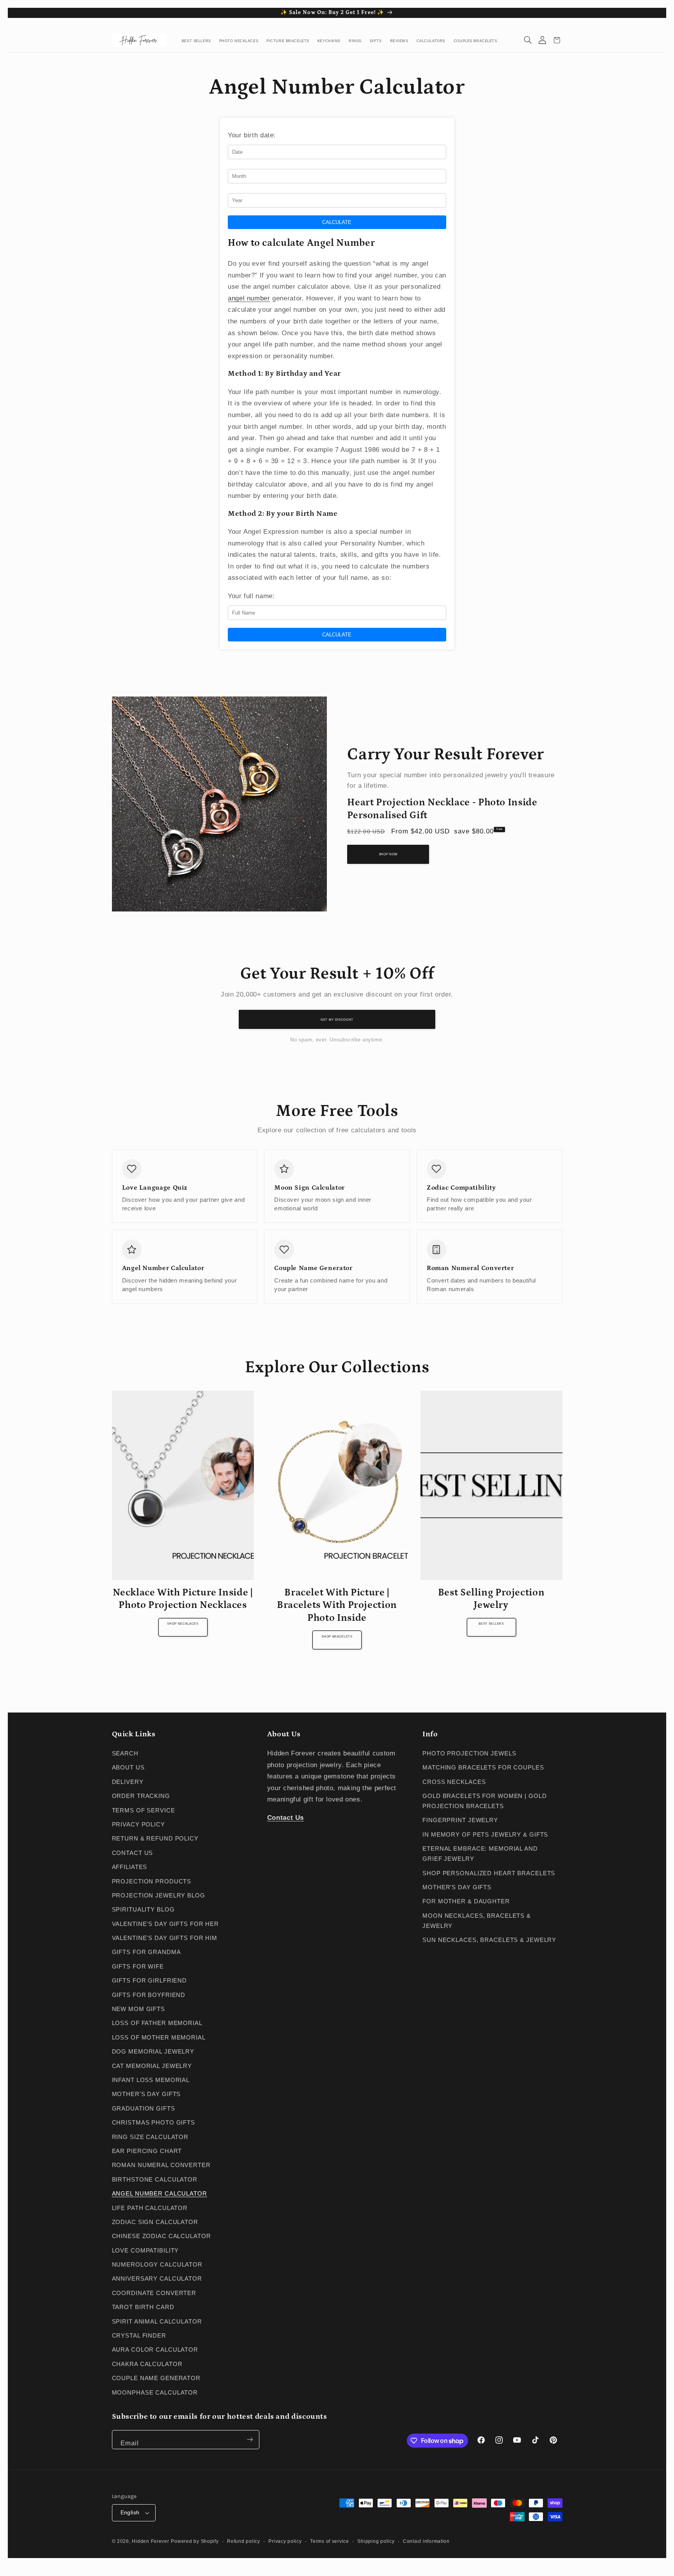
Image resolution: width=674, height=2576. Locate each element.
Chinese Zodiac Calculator (161, 2236)
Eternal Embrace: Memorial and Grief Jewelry (480, 1854)
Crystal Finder (139, 2336)
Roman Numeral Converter (161, 2165)
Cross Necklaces (454, 1782)
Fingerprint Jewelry (460, 1820)
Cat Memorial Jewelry (152, 2066)
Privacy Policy (138, 1825)
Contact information (426, 2541)
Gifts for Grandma (146, 1952)
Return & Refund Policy (155, 1839)
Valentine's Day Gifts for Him (165, 1938)
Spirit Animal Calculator (157, 2322)
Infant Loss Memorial (151, 2080)
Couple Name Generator (156, 2378)
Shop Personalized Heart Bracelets (489, 1873)
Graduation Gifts (144, 2109)
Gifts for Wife (138, 1967)
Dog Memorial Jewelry (153, 2052)
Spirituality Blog (143, 1910)
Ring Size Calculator (150, 2137)
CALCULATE (337, 222)
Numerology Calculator (157, 2265)
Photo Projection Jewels (469, 1753)
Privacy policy (285, 2541)
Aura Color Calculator (155, 2350)
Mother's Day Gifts (146, 2094)
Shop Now (388, 854)
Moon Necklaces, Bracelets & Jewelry (477, 1921)
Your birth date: (252, 135)
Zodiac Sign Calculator (155, 2222)
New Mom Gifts (138, 2009)
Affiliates (130, 1867)
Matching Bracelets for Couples (483, 1768)
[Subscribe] (250, 2440)
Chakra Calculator (147, 2364)
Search (125, 1753)
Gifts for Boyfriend (149, 1995)
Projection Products (152, 1881)
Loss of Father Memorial (157, 2023)
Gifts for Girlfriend (150, 1981)
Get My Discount (337, 1020)
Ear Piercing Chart (147, 2151)
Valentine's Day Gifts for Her (166, 1924)
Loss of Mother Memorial (159, 2038)
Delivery (128, 1782)
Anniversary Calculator (157, 2279)
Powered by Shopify (195, 2541)
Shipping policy (376, 2541)
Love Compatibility (145, 2251)
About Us (128, 1768)
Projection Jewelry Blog (159, 1896)
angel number (249, 298)
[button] (528, 40)
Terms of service (330, 2541)
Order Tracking (141, 1796)
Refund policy (244, 2541)
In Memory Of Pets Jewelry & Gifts (485, 1835)
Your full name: (251, 596)
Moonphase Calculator (155, 2393)
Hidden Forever (150, 2541)
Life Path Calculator (150, 2208)
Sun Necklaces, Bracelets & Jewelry (489, 1940)
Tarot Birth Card (143, 2307)
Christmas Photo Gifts (154, 2123)
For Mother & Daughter (466, 1901)
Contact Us (133, 1853)
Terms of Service (144, 1810)
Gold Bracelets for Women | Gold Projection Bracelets (484, 1801)
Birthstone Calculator (155, 2180)
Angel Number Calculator (160, 2194)
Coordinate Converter (154, 2293)
